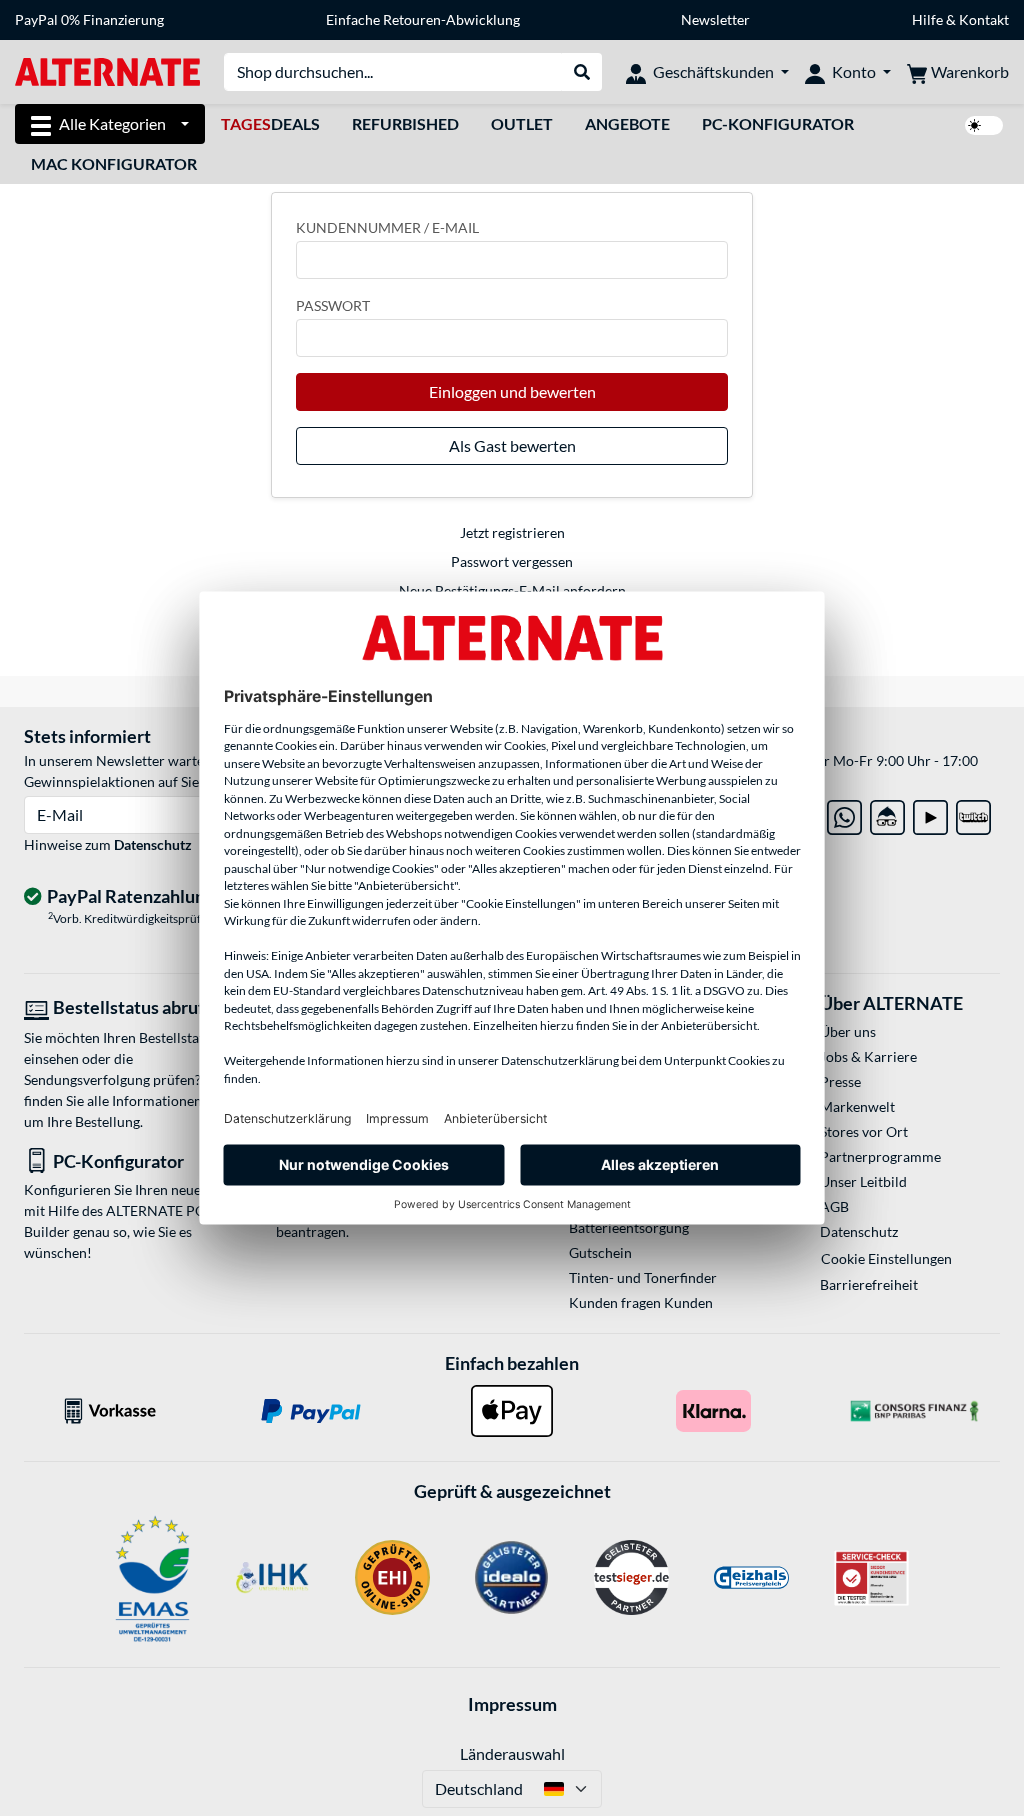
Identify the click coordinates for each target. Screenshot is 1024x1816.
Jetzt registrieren (512, 532)
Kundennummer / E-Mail (387, 227)
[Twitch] (973, 813)
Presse (840, 1081)
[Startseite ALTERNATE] (107, 70)
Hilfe (927, 19)
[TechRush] (887, 813)
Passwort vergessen (512, 561)
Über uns (848, 1031)
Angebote (627, 123)
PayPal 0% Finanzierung (89, 19)
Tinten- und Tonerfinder (643, 1277)
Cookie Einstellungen (886, 1258)
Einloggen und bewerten (512, 391)
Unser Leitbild (863, 1181)
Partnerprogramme (880, 1156)
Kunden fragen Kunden (641, 1302)
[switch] (984, 125)
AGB (834, 1206)
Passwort (333, 305)
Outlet (522, 123)
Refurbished (405, 123)
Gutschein (600, 1252)
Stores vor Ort (864, 1131)
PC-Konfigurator (778, 123)
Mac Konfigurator (114, 163)
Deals (270, 123)
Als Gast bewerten (512, 445)
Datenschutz (153, 844)
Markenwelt (857, 1106)
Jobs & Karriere (868, 1056)
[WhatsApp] (844, 813)
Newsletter (715, 19)
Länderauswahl (512, 1753)
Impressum (512, 1704)
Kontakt (984, 19)
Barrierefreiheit (869, 1284)
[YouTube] (930, 813)
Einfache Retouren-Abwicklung (423, 19)
